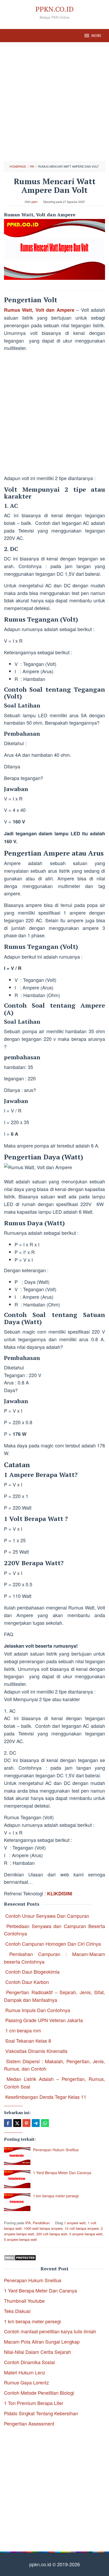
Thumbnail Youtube (24, 2301)
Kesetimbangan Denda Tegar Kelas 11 (46, 2097)
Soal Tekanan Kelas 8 (28, 2041)
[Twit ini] (17, 2123)
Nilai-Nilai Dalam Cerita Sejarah (37, 2352)
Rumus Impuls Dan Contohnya (38, 2010)
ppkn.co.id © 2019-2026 (55, 2564)
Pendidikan (41, 2223)
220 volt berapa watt (52, 2234)
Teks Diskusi (17, 2311)
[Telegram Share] (36, 2123)
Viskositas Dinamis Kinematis (36, 2051)
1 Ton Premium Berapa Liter (34, 2403)
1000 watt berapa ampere (43, 2228)
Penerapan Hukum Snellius (56, 2150)
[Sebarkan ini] (8, 2123)
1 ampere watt (75, 2223)
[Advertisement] (54, 102)
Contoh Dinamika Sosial (29, 2362)
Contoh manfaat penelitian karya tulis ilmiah (50, 2331)
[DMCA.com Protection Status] (20, 2257)
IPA (28, 2223)
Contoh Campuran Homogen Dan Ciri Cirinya (53, 1944)
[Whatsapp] (45, 2123)
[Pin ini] (26, 2123)
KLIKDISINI (60, 1894)
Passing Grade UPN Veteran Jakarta (44, 2020)
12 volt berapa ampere (82, 2228)
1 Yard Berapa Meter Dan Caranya (62, 2173)
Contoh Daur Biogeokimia (32, 1972)
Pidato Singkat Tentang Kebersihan (41, 2413)
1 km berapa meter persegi (56, 2196)
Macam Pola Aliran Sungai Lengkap (42, 2341)
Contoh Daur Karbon (27, 1982)
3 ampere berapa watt (86, 2234)
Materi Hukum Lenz (25, 2372)
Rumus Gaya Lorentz (26, 2382)
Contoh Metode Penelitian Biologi (39, 2393)
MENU (96, 36)
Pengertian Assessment (29, 2423)
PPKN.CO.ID (54, 9)
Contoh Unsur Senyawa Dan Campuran (47, 1916)
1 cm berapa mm (23, 2030)
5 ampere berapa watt (21, 2239)
